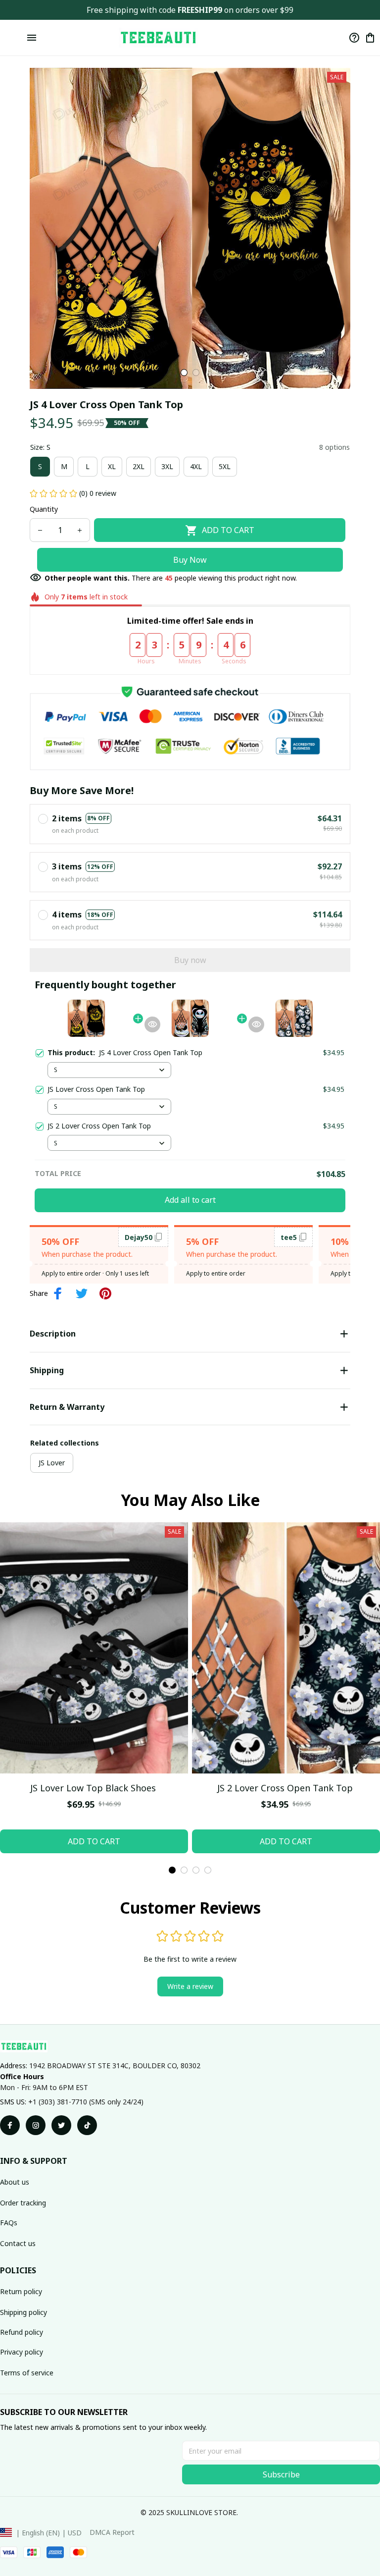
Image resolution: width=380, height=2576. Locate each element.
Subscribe (281, 2474)
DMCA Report (112, 2532)
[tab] (184, 373)
